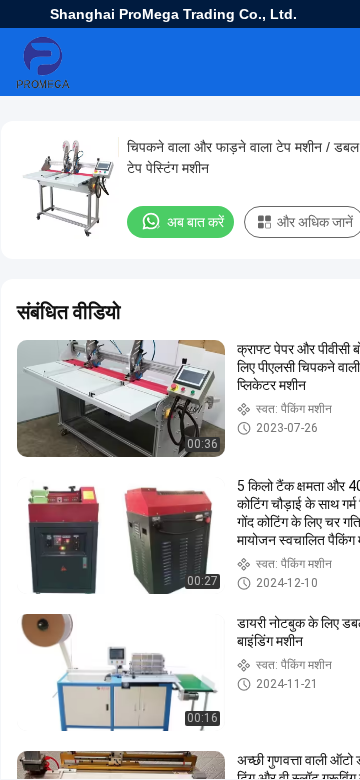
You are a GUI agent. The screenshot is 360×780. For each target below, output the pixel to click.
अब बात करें (195, 222)
